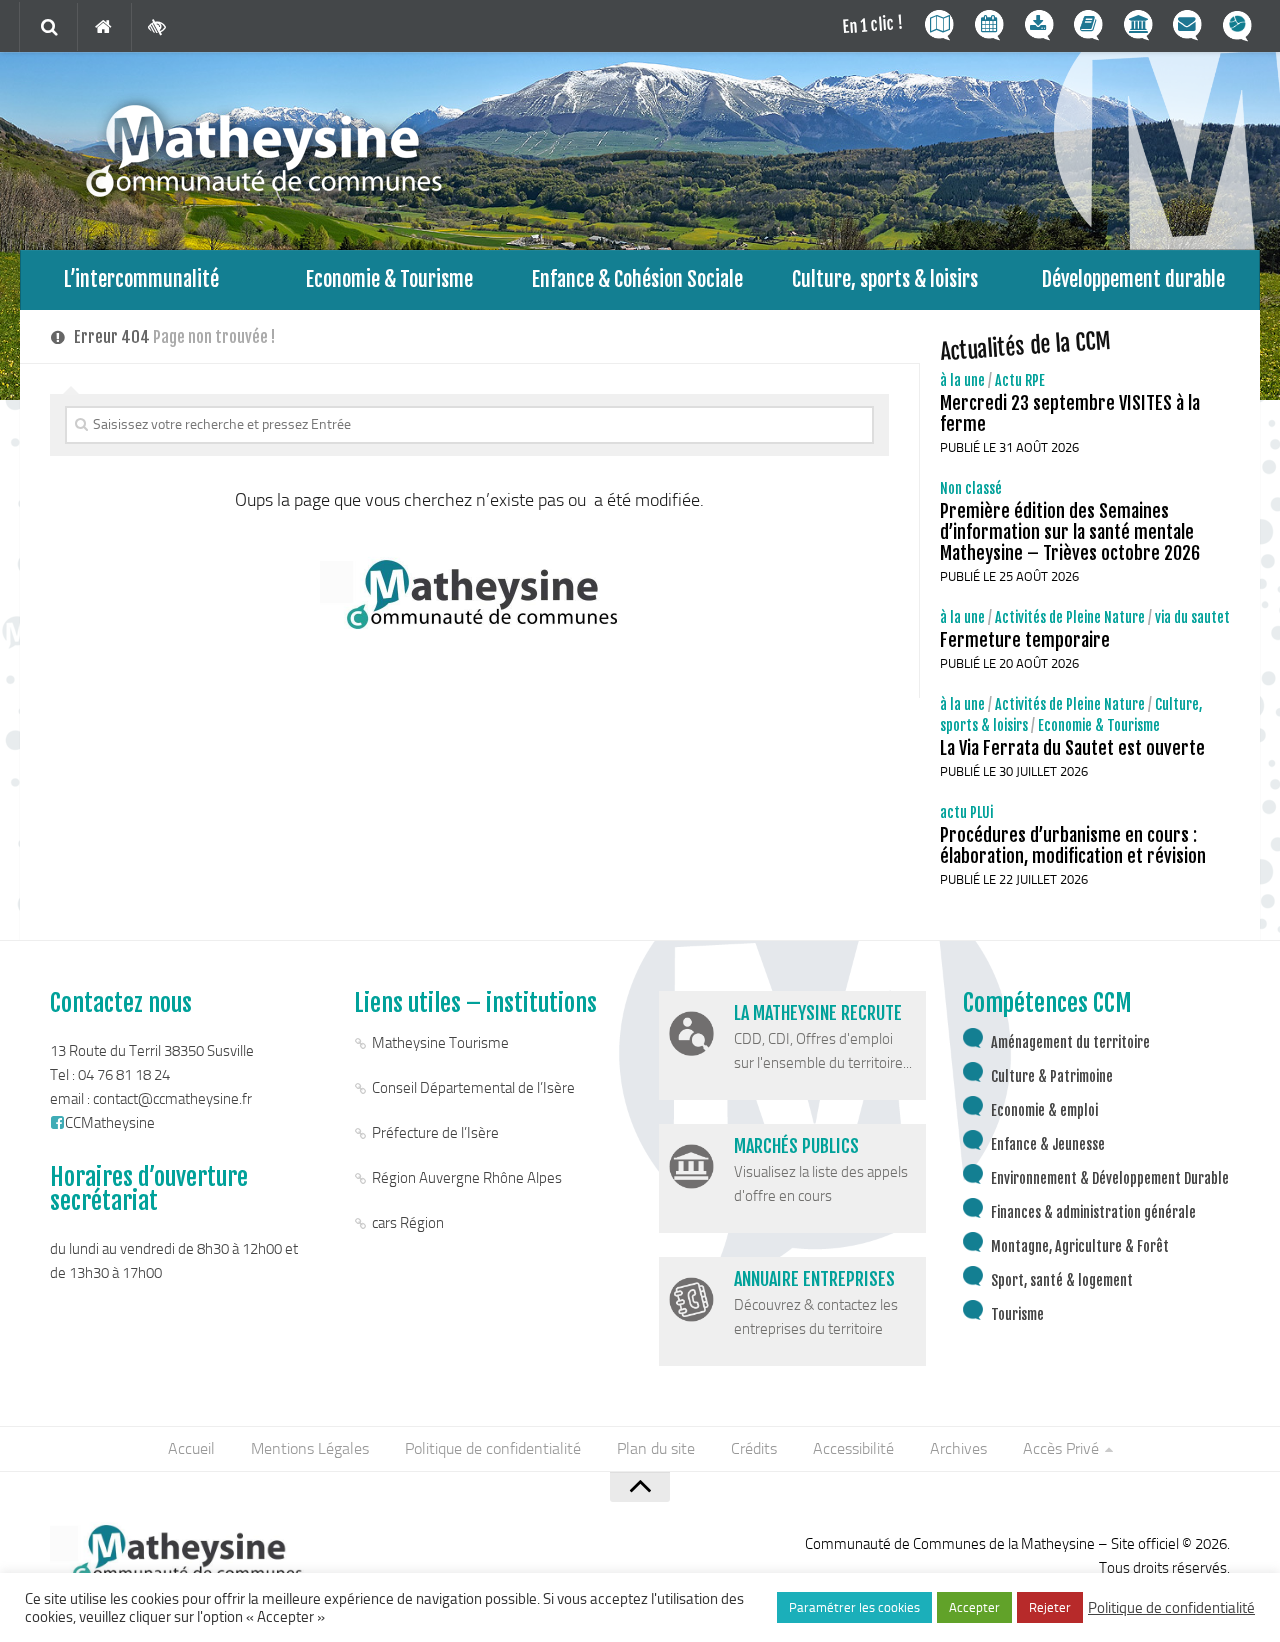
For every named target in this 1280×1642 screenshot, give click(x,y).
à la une (962, 380)
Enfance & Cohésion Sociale (637, 279)
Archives (958, 1448)
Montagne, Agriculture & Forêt (1080, 1246)
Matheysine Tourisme (440, 1043)
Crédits (754, 1448)
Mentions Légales (310, 1448)
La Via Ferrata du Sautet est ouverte (1072, 748)
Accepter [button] (974, 1607)
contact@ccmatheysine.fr (172, 1099)
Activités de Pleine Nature (1070, 617)
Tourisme (1017, 1314)
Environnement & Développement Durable (1110, 1178)
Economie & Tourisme (389, 279)
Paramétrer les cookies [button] (854, 1607)
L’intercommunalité (141, 279)
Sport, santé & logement (1062, 1280)
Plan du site (656, 1448)
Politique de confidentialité (493, 1448)
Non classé (971, 488)
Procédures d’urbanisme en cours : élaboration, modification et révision (1073, 845)
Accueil (191, 1448)
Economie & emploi (1044, 1110)
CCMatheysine (110, 1123)
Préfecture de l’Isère (435, 1133)
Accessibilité (853, 1448)
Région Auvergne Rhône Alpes (467, 1178)
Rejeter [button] (1050, 1607)
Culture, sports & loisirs (885, 279)
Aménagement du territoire (1070, 1042)
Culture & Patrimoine (1052, 1076)
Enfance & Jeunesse (1048, 1144)
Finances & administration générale (1093, 1212)
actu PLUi (966, 812)
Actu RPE (1020, 380)
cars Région (408, 1223)
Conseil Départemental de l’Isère (473, 1088)
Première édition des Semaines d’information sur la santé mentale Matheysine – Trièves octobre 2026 (1070, 532)
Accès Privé (1061, 1448)
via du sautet (1192, 617)
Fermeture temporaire (1025, 640)
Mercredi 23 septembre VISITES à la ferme (1070, 413)
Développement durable (1133, 279)
